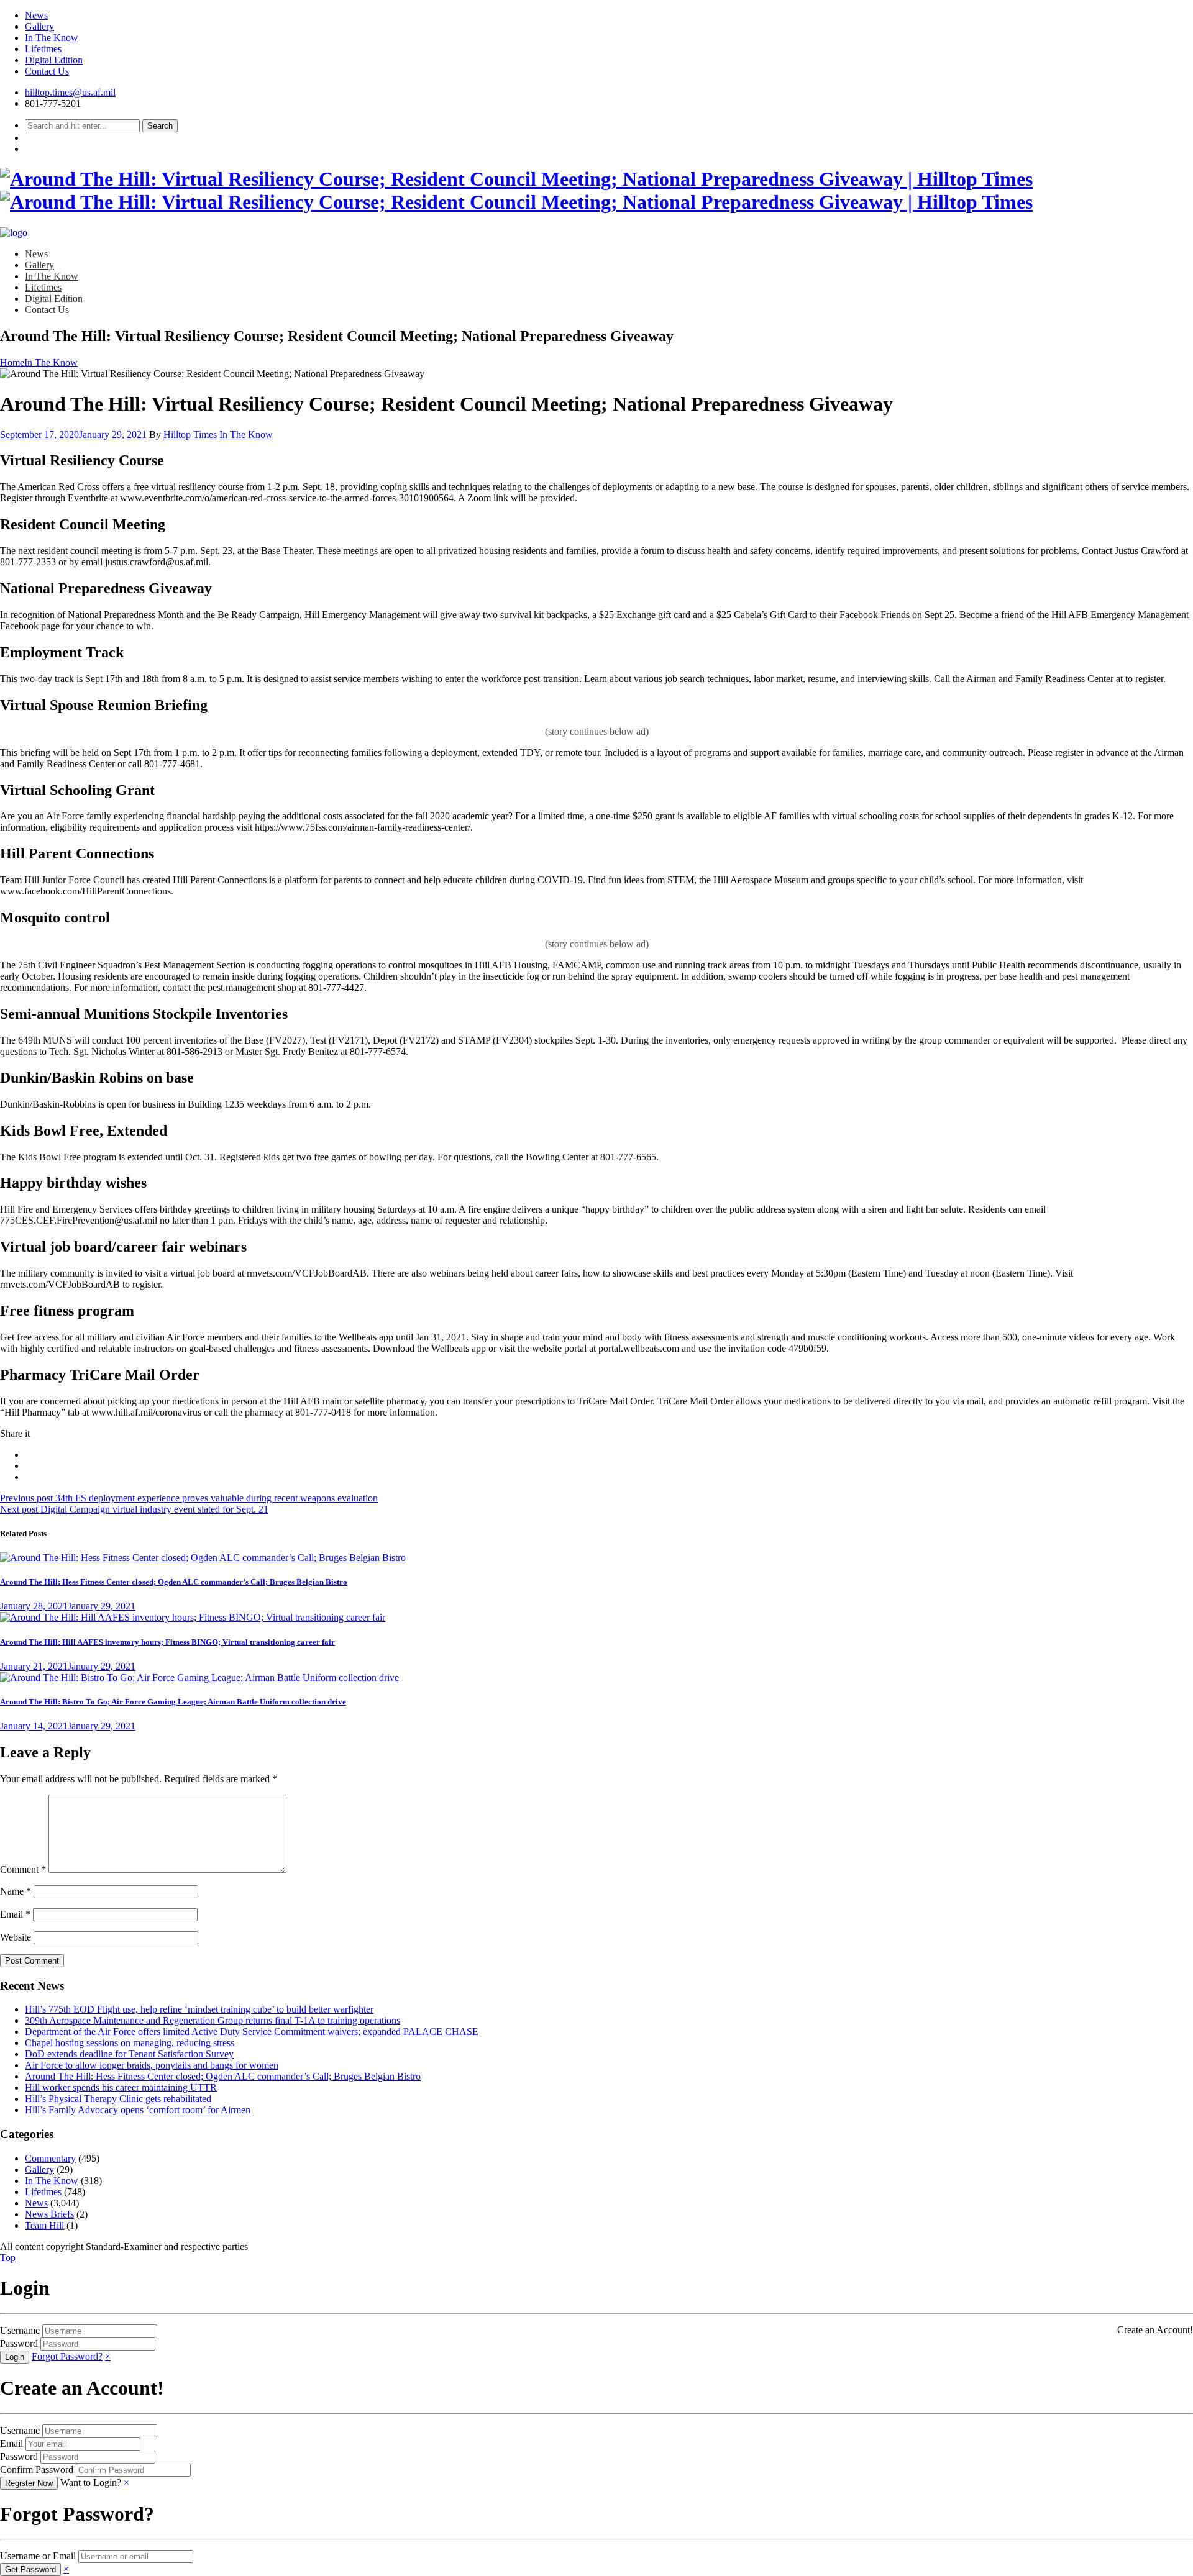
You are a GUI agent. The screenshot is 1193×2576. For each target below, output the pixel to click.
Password (19, 2343)
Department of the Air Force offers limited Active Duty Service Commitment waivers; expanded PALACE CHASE (252, 2032)
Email (15, 1914)
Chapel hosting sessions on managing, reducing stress (130, 2043)
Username (20, 2330)
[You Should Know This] (193, 1617)
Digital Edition (54, 60)
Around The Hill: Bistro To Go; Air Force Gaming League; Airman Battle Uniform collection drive (173, 1702)
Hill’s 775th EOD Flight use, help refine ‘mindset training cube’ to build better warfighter (199, 2009)
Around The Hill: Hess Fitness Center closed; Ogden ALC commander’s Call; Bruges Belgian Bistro (174, 1582)
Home (12, 362)
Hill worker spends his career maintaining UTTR (121, 2087)
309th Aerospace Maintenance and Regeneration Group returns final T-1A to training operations (213, 2020)
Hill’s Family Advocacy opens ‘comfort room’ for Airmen (138, 2110)
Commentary (50, 2158)
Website (16, 1937)
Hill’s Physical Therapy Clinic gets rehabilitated (118, 2099)
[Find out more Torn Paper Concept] (203, 1558)
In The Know (52, 38)
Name (16, 1891)
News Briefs (49, 2214)
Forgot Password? (67, 2356)
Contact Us (47, 71)
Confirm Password (37, 2469)
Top (8, 2258)
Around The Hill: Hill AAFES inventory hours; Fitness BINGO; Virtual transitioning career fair (167, 1642)
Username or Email (38, 2556)
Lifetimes (43, 49)
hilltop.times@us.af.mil (70, 92)
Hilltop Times (190, 435)
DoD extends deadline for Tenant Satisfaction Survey (129, 2054)
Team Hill (44, 2225)
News (36, 15)
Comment (23, 1869)
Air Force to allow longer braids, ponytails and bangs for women (152, 2065)
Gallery (39, 26)
